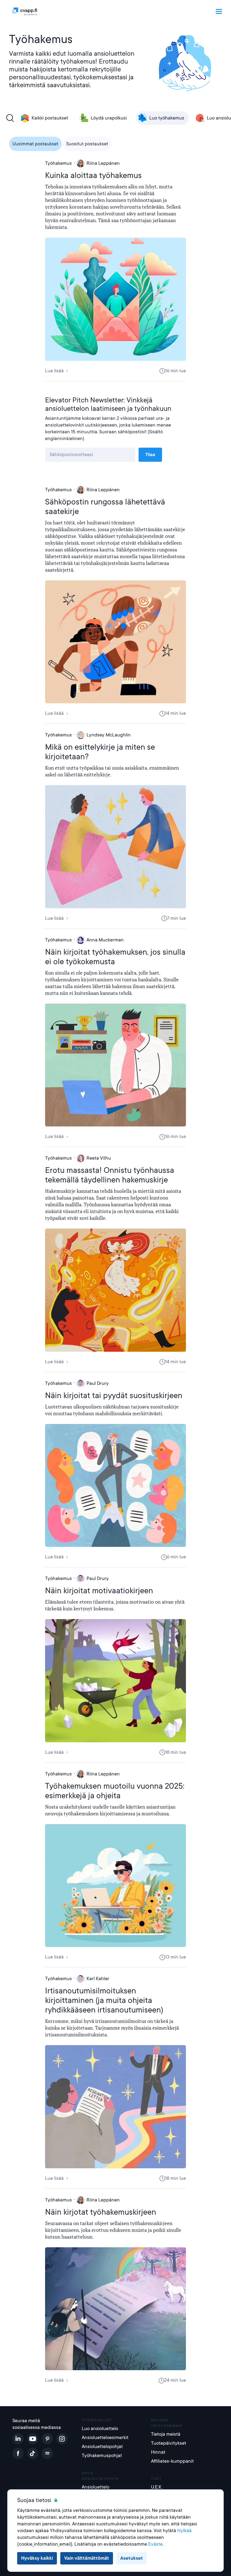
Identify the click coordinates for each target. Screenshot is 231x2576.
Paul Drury (98, 1383)
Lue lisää (54, 371)
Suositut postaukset (87, 144)
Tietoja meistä (166, 2434)
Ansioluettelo (95, 2487)
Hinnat (158, 2452)
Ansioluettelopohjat (102, 2447)
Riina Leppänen (103, 163)
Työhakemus (58, 163)
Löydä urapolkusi (109, 118)
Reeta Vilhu (99, 1158)
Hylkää (184, 2531)
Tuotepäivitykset (169, 2443)
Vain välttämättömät (87, 2558)
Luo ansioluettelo (100, 2429)
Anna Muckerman (105, 940)
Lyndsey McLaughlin (109, 735)
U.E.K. (157, 2487)
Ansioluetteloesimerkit (105, 2438)
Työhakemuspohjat (102, 2456)
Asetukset (132, 2558)
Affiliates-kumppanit (172, 2461)
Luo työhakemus (167, 118)
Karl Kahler (98, 1979)
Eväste (155, 2544)
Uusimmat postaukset (35, 144)
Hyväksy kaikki (37, 2558)
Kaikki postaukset (50, 118)
